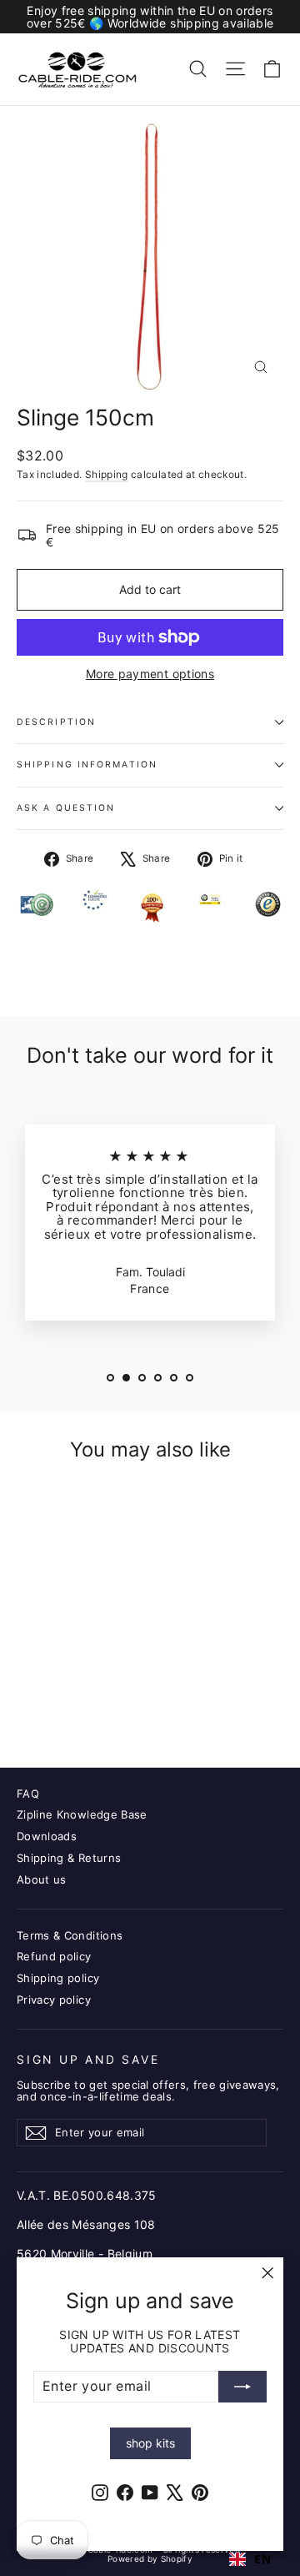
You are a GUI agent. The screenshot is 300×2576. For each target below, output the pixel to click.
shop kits (150, 2443)
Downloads (47, 1836)
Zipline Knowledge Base (82, 1814)
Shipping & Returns (69, 1858)
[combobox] (250, 2559)
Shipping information (87, 765)
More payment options (150, 674)
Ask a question (66, 808)
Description (56, 722)
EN (262, 2559)
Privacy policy (54, 2000)
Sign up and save (88, 2060)
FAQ (28, 1794)
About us (42, 1879)
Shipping (107, 474)
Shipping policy (58, 1978)
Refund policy (54, 1956)
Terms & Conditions (70, 1935)
